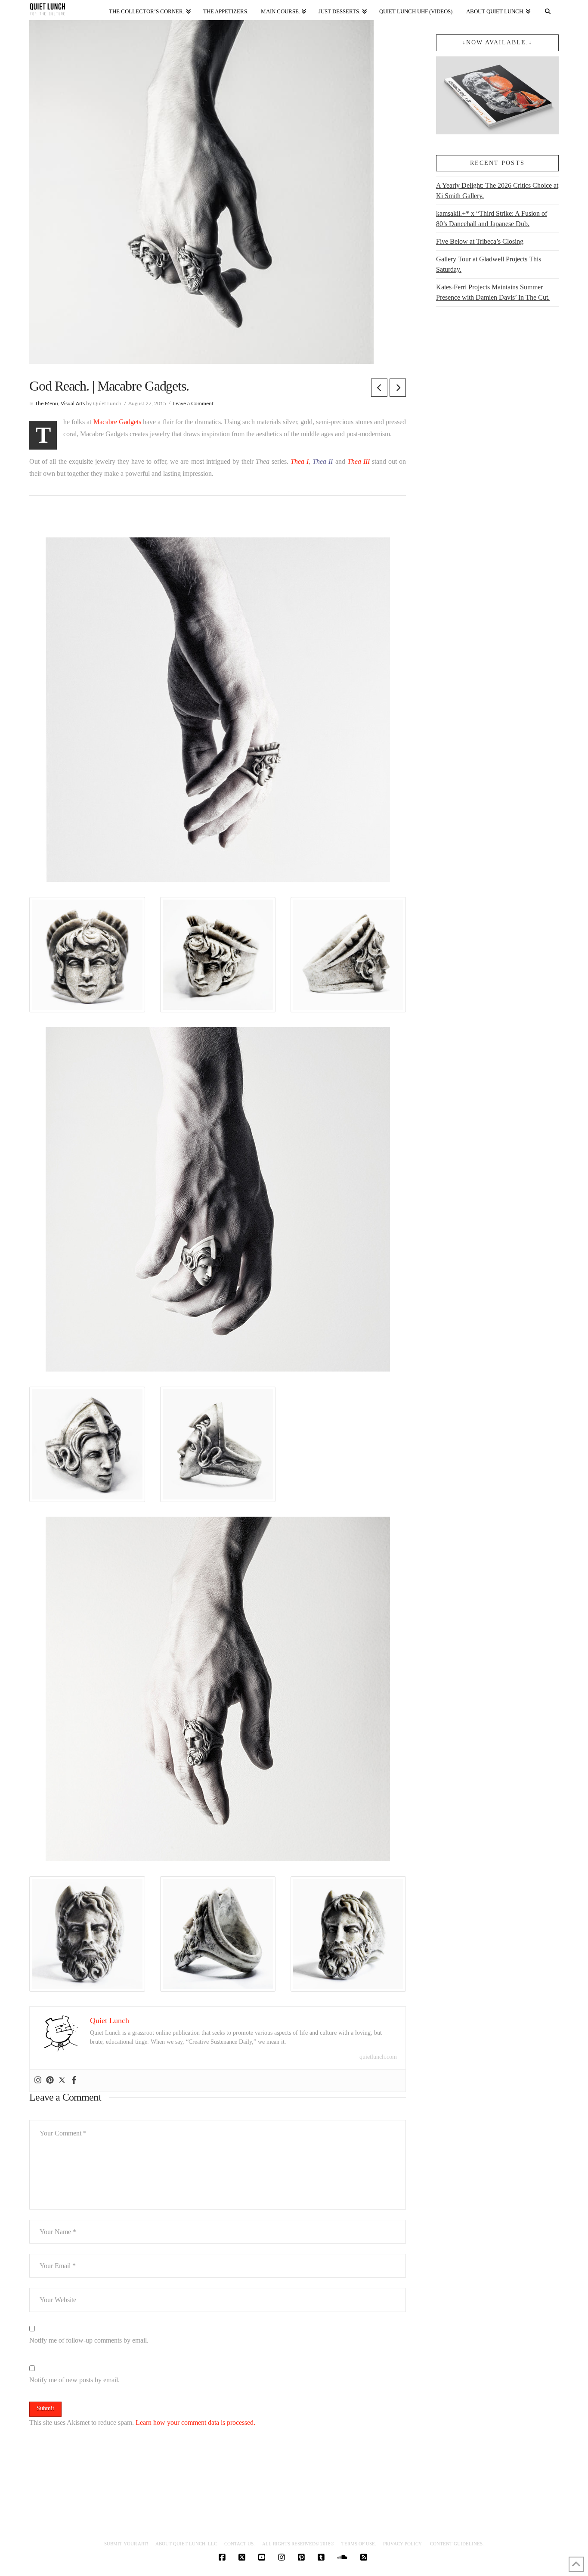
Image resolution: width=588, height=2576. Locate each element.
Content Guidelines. (457, 2544)
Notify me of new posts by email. (74, 2380)
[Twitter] (62, 2081)
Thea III (359, 461)
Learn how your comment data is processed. (195, 2422)
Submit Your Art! (126, 2544)
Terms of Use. (359, 2544)
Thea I (300, 461)
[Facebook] (74, 2081)
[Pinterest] (50, 2081)
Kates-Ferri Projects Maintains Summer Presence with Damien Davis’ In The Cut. (493, 292)
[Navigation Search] (548, 10)
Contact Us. (240, 2544)
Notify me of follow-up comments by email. (89, 2340)
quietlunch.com (378, 2057)
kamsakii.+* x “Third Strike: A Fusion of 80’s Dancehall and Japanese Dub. (492, 219)
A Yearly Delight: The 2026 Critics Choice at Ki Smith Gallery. (497, 191)
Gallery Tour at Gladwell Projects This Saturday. (489, 264)
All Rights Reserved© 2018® (298, 2544)
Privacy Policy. (403, 2544)
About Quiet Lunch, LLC (186, 2544)
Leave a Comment (193, 403)
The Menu (46, 403)
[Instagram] (38, 2081)
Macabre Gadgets (117, 422)
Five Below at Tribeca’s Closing (480, 241)
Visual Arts (73, 403)
